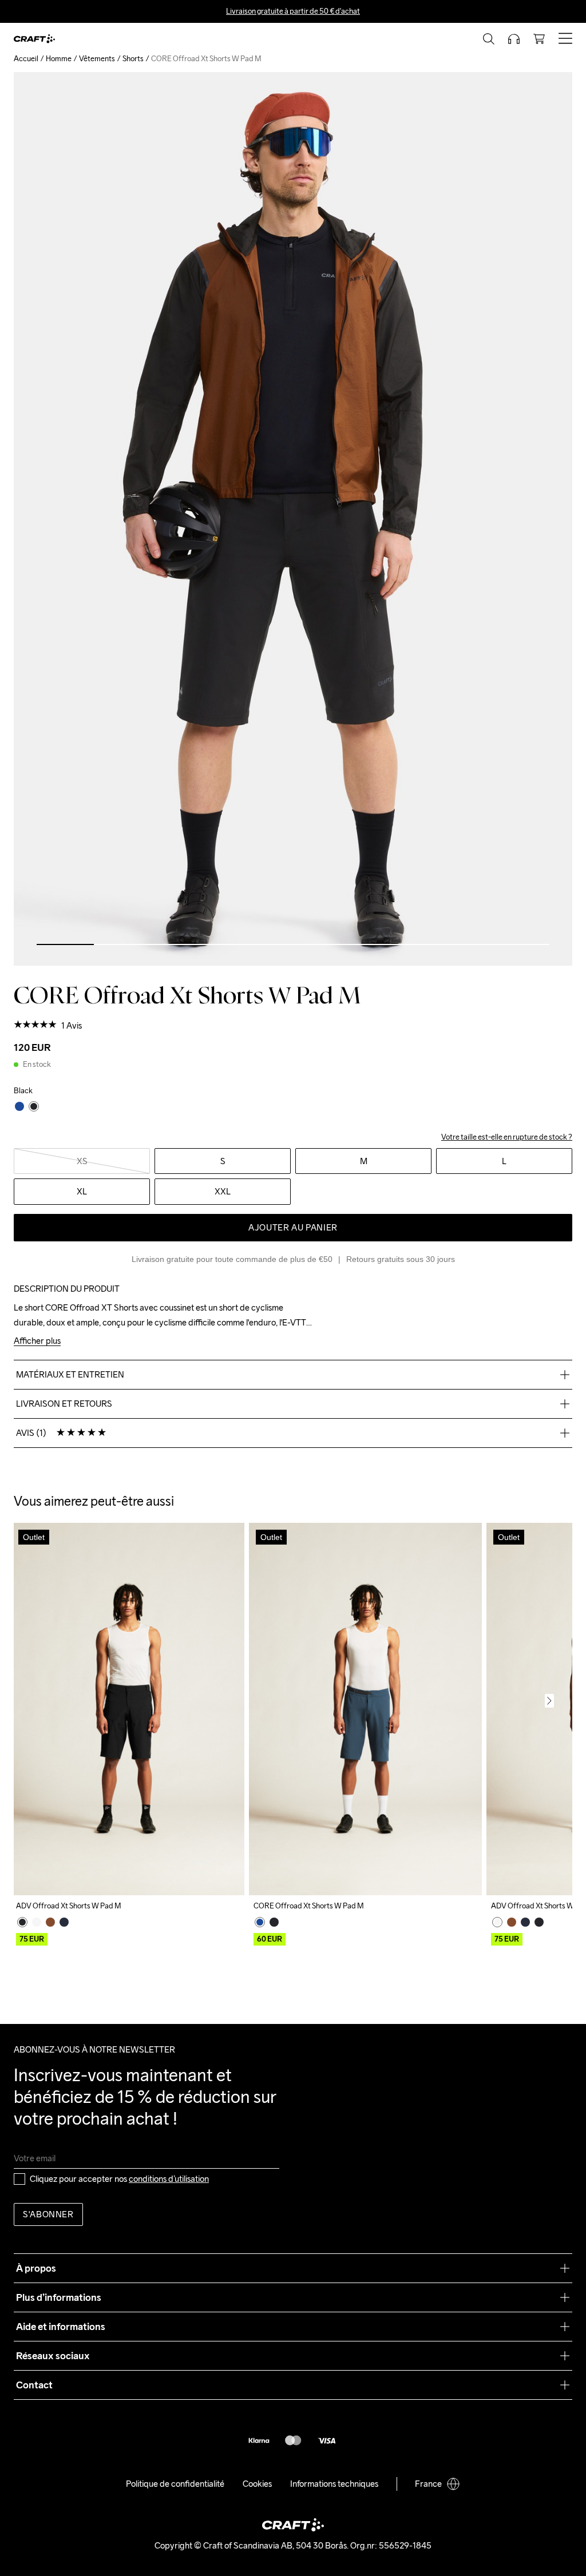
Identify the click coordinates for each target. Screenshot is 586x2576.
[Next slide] (549, 1701)
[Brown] (50, 1922)
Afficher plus (37, 1341)
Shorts (133, 59)
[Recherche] (489, 39)
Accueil (26, 59)
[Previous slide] (37, 1701)
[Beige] (37, 1922)
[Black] (22, 1922)
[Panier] (539, 39)
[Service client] (514, 39)
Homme (59, 59)
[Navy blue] (64, 1922)
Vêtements (97, 59)
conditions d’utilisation (169, 2179)
